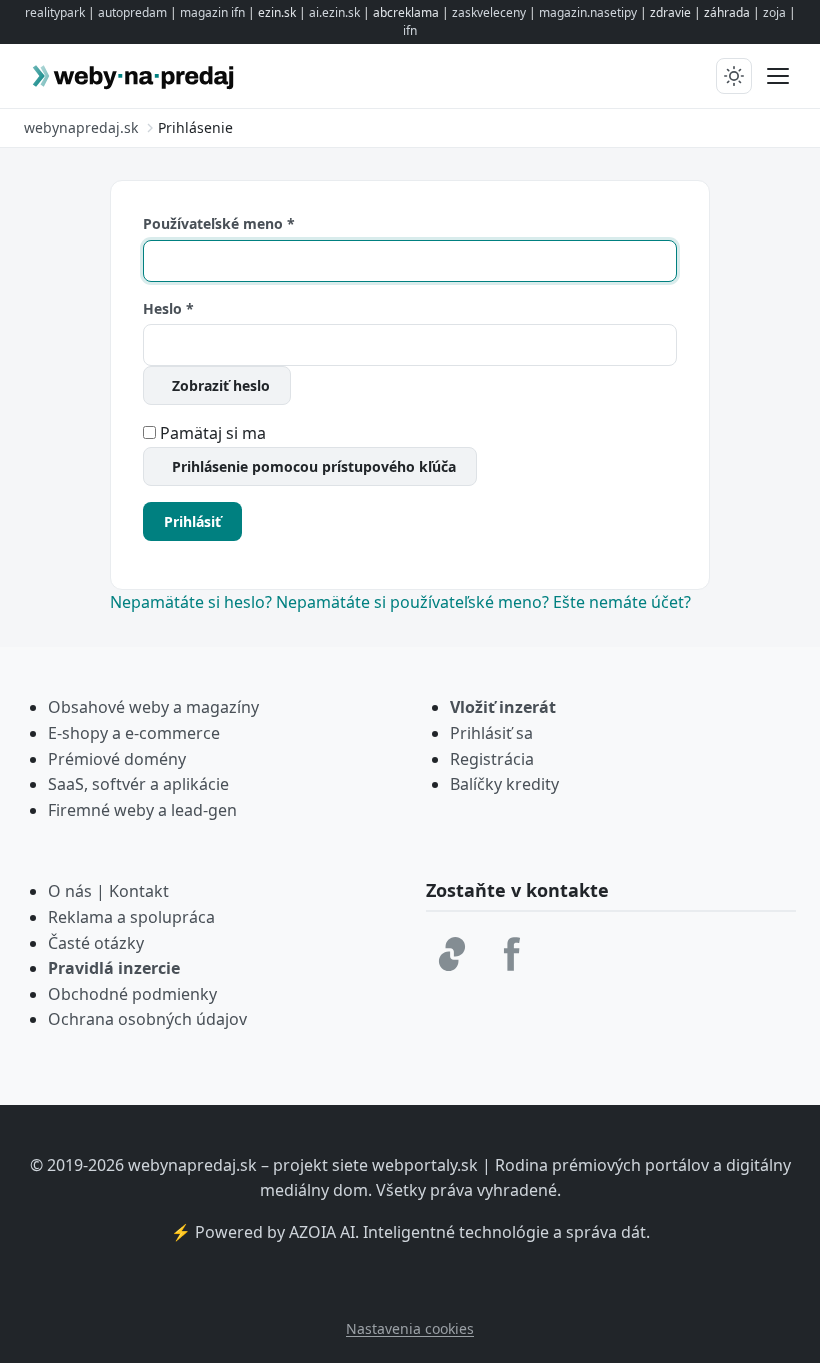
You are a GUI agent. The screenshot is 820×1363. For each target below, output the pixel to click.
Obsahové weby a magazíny (153, 707)
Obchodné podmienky (132, 994)
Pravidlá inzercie (114, 968)
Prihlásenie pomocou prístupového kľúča (314, 466)
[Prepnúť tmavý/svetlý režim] (734, 76)
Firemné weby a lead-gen (142, 810)
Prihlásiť (192, 521)
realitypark (55, 12)
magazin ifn (212, 12)
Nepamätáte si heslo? (193, 602)
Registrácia (492, 759)
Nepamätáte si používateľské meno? (414, 602)
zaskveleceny (489, 12)
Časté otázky (96, 943)
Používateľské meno (219, 223)
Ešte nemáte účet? (622, 602)
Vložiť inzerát (503, 707)
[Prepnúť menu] (778, 76)
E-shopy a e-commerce (134, 733)
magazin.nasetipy (588, 12)
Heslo (168, 308)
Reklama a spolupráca (131, 917)
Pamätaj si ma (213, 433)
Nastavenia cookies (410, 1328)
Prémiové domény (117, 759)
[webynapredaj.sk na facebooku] (512, 954)
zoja (774, 12)
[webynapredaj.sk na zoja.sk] (452, 954)
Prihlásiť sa (491, 733)
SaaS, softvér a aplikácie (138, 784)
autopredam (132, 12)
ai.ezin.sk (334, 12)
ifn (410, 30)
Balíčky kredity (504, 784)
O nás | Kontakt (108, 891)
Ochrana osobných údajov (147, 1019)
